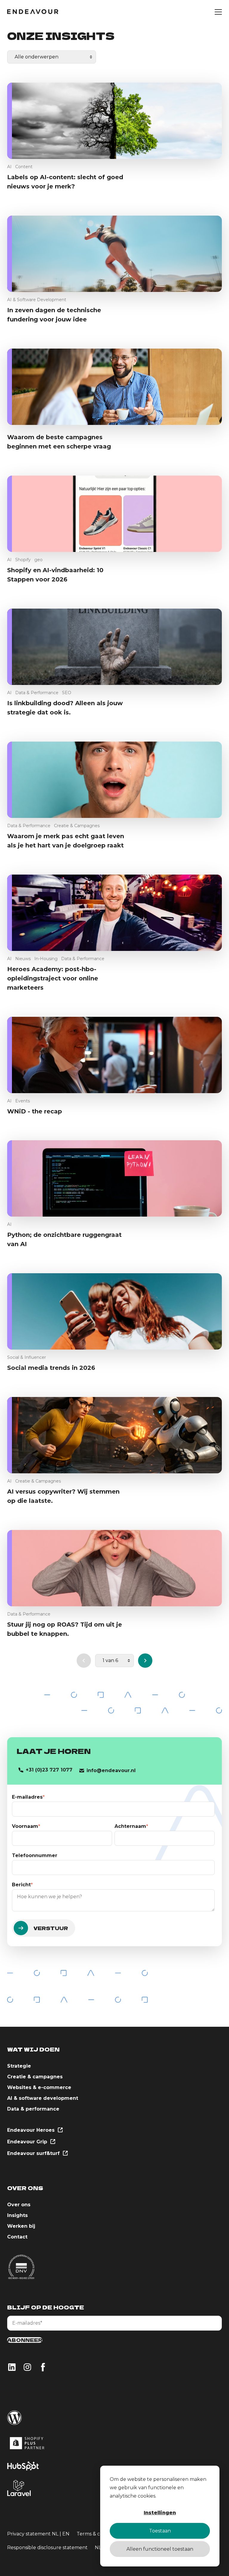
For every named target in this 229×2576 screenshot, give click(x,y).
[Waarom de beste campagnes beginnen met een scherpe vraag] (114, 387)
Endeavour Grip (28, 2142)
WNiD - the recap (35, 1111)
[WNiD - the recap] (114, 1055)
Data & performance (33, 2109)
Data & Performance (37, 693)
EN (66, 2534)
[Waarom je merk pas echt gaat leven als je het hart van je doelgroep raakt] (114, 780)
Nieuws (23, 959)
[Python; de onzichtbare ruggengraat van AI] (114, 1178)
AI (9, 167)
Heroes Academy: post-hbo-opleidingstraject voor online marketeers (53, 978)
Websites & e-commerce (39, 2087)
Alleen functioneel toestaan (160, 2549)
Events (23, 1101)
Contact (17, 2237)
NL (55, 2534)
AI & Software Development (37, 300)
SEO (67, 693)
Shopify (23, 560)
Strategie (19, 2066)
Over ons (19, 2205)
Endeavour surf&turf (34, 2153)
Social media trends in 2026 (51, 1368)
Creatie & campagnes (35, 2077)
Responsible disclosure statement (47, 2548)
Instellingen (160, 2513)
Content (24, 167)
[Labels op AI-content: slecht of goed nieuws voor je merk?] (114, 121)
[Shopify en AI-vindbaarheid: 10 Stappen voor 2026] (114, 514)
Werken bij (21, 2226)
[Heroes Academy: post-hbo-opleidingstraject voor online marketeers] (114, 913)
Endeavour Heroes (32, 2130)
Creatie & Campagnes (77, 826)
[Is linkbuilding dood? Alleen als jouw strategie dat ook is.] (114, 647)
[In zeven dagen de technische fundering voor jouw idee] (114, 254)
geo (38, 560)
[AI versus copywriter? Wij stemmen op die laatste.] (114, 1435)
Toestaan (160, 2531)
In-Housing (46, 959)
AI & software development (43, 2098)
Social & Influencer (27, 1357)
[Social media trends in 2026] (114, 1311)
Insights (17, 2215)
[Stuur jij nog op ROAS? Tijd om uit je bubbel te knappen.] (114, 1568)
